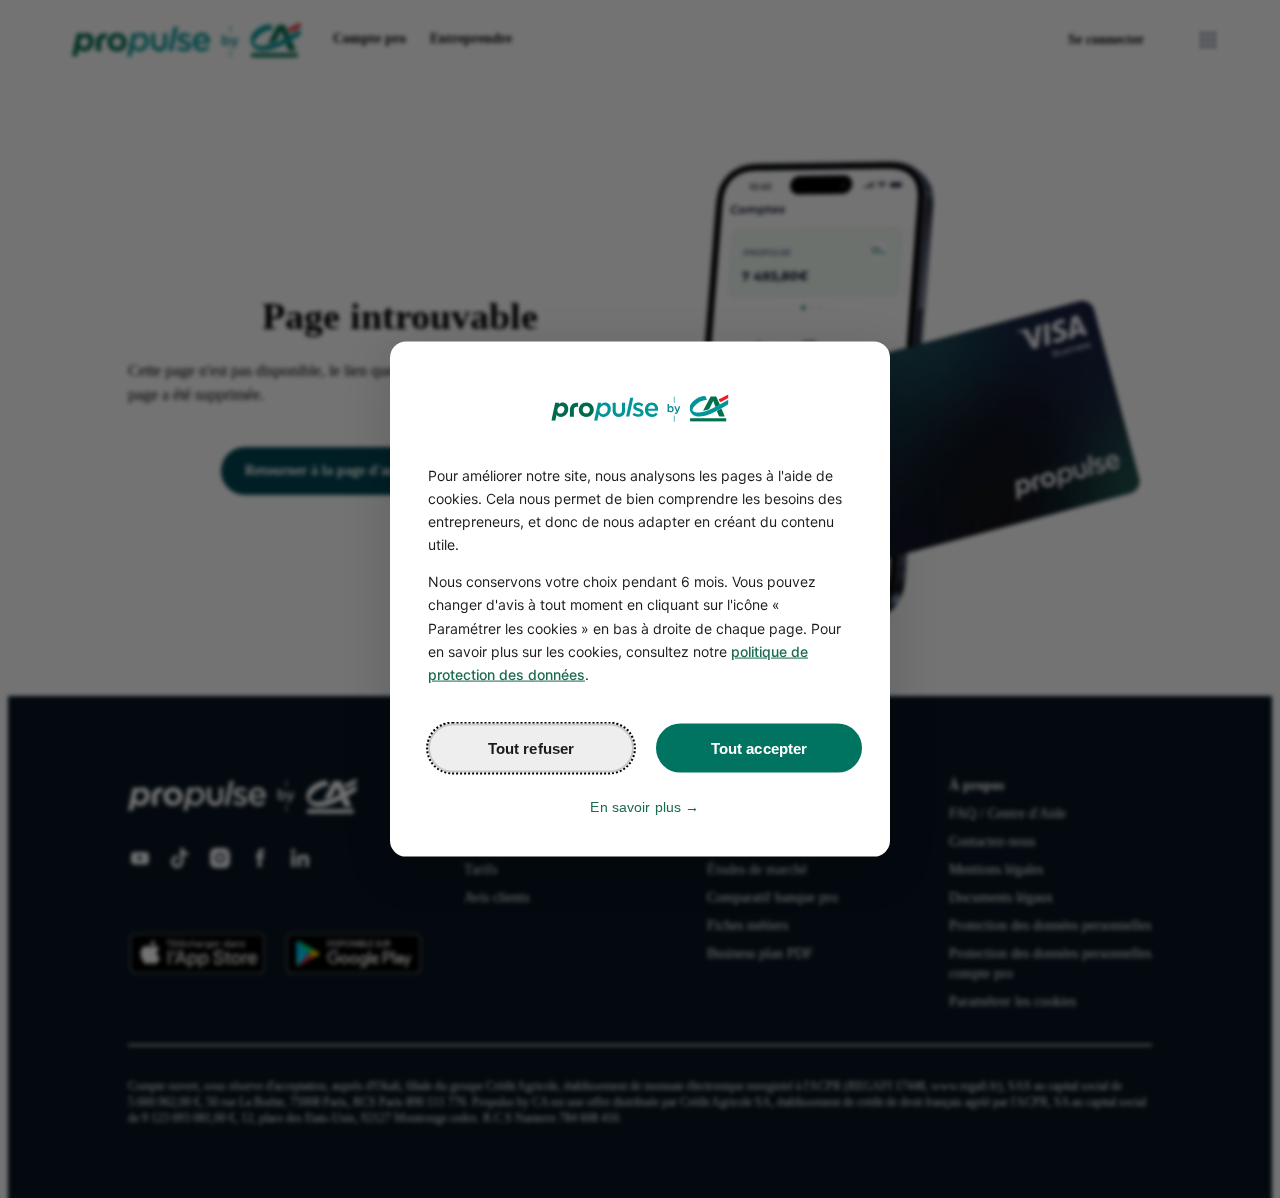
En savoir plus (635, 806)
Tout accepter (759, 747)
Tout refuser (531, 747)
